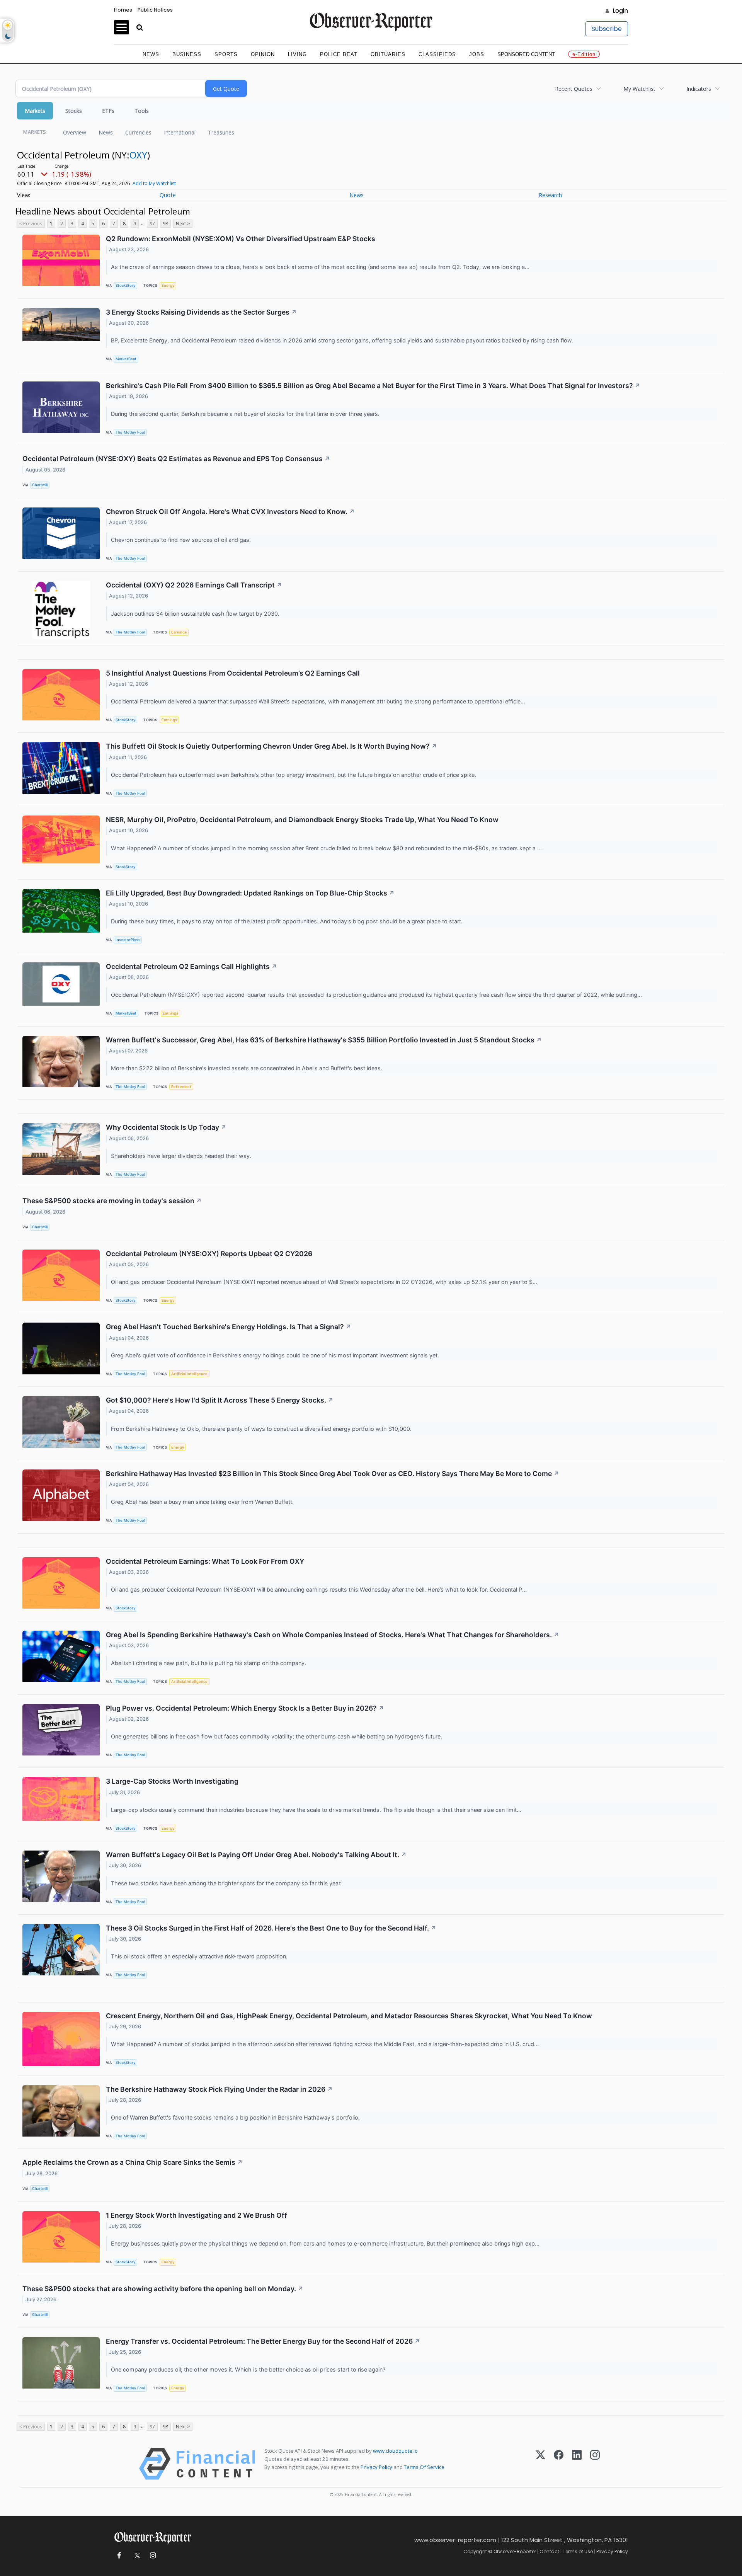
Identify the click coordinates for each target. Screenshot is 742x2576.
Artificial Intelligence (189, 1374)
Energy (168, 285)
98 (165, 224)
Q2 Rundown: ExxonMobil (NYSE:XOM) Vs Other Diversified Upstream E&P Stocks (241, 239)
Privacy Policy (376, 2467)
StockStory (125, 285)
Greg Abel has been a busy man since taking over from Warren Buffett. (203, 1502)
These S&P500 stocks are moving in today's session (112, 1201)
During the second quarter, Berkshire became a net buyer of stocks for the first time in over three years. (246, 414)
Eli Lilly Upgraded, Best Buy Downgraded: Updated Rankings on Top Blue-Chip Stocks (250, 893)
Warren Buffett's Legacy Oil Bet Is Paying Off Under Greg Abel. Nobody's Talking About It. (256, 1855)
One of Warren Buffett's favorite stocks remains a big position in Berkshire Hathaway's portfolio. (236, 2117)
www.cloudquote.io (395, 2451)
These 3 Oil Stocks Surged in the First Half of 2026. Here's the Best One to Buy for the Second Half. (271, 1928)
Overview (75, 132)
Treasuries (221, 132)
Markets (35, 111)
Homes (123, 10)
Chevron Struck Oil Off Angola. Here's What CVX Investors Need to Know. (230, 512)
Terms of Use (578, 2551)
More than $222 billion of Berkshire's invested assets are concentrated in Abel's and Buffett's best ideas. (247, 1068)
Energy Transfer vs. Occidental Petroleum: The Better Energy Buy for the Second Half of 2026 (263, 2341)
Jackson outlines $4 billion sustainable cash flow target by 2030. (196, 614)
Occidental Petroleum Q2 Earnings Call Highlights (191, 966)
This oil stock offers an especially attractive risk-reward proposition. (200, 1956)
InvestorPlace (128, 940)
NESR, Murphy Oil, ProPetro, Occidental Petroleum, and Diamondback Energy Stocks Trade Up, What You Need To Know (302, 820)
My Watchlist (639, 89)
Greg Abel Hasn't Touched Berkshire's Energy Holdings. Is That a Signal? (229, 1327)
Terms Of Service (424, 2467)
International (180, 132)
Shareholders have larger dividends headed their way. (182, 1156)
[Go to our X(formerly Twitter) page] (136, 2556)
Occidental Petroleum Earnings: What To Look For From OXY (205, 1561)
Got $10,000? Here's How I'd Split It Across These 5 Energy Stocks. (220, 1400)
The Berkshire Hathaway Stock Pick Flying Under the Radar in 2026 (219, 2089)
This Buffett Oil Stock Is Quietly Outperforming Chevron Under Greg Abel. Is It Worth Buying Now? (271, 746)
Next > (183, 224)
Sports (226, 54)
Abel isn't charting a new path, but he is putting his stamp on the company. (209, 1663)
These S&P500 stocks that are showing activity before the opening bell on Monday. (163, 2289)
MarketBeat (126, 359)
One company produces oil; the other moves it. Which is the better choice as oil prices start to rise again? (249, 2369)
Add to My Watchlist (154, 183)
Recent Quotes (574, 89)
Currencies (138, 132)
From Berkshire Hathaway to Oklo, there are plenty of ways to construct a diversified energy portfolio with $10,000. (262, 1429)
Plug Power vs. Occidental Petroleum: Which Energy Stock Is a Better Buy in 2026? (245, 1708)
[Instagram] (595, 2464)
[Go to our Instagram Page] (153, 2556)
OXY (138, 155)
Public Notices (155, 10)
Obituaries (388, 54)
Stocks (74, 111)
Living (297, 54)
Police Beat (339, 54)
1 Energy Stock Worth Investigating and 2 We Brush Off (197, 2215)
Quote (168, 195)
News (151, 54)
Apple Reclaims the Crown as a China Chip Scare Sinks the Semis (133, 2162)
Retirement (181, 1087)
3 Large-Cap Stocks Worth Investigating (172, 1781)
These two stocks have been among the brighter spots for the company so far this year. (227, 1883)
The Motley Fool (130, 432)
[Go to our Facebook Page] (119, 2556)
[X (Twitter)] (540, 2464)
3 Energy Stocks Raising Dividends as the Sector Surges (201, 312)
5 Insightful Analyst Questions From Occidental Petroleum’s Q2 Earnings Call (233, 673)
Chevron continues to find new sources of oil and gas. (182, 540)
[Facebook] (559, 2464)
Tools (142, 111)
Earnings (179, 632)
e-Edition (584, 54)
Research (550, 195)
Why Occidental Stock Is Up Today (166, 1127)
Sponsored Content (526, 54)
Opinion (263, 54)
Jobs (477, 54)
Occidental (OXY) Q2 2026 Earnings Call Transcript (194, 585)
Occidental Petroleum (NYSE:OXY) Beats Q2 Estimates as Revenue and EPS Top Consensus (176, 459)
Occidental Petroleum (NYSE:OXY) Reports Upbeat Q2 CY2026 (209, 1254)
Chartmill (40, 485)
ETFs (108, 111)
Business (187, 54)
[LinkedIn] (577, 2464)
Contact (549, 2551)
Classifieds (437, 54)
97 (152, 224)
